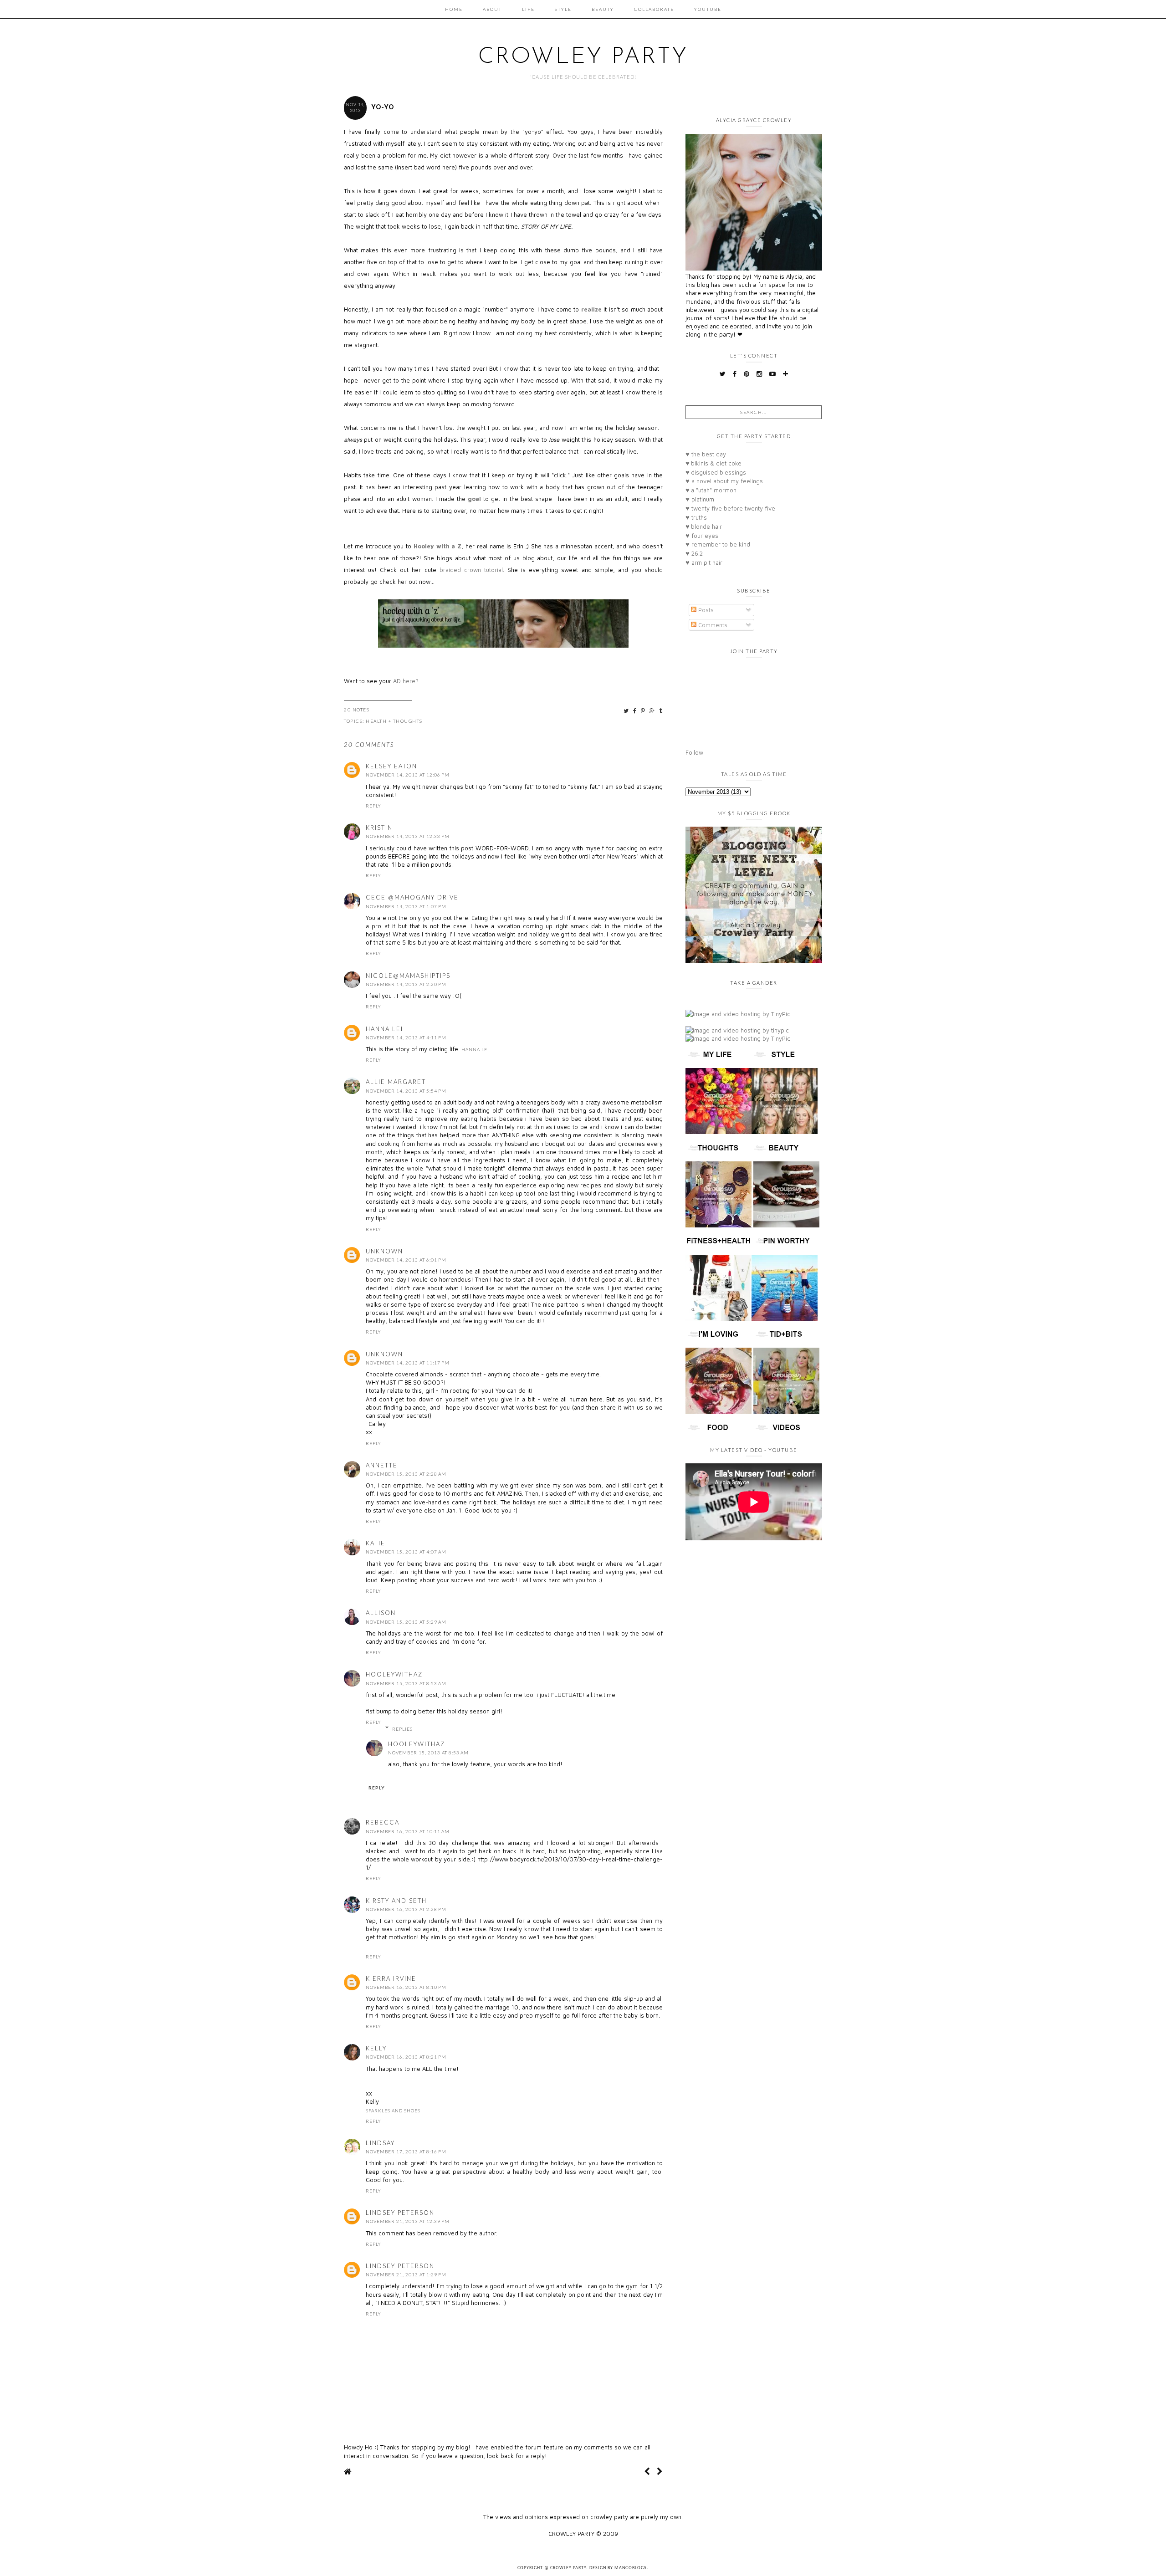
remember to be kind (718, 544)
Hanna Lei (384, 1029)
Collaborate (654, 9)
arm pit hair (704, 562)
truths (696, 517)
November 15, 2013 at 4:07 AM (406, 1552)
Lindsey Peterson (400, 2213)
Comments (712, 625)
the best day (706, 454)
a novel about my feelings (724, 481)
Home (454, 9)
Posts (705, 610)
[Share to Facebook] (635, 711)
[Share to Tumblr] (661, 711)
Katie (376, 1543)
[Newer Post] (647, 2471)
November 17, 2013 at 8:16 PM (406, 2152)
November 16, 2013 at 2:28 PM (406, 1909)
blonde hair (704, 526)
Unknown (384, 1251)
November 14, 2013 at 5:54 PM (406, 1091)
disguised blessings (716, 472)
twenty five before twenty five (730, 508)
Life (528, 9)
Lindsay (380, 2143)
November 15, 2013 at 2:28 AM (406, 1474)
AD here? (406, 681)
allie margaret (396, 1082)
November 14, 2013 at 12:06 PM (408, 775)
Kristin (379, 828)
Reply (373, 806)
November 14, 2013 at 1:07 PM (406, 906)
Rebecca (383, 1822)
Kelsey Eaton (391, 766)
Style (563, 9)
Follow (694, 752)
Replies (402, 1729)
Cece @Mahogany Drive (412, 897)
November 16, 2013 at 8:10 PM (406, 1987)
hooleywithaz (394, 1674)
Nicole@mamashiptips (408, 976)
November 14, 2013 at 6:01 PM (406, 1260)
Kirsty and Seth (396, 1901)
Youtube (708, 9)
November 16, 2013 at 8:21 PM (406, 2057)
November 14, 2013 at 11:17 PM (408, 1363)
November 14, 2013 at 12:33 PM (408, 836)
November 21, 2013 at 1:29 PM (406, 2274)
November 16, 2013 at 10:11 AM (408, 1831)
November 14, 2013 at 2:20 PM (406, 984)
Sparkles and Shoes (393, 2111)
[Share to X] (626, 711)
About (492, 9)
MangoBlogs (631, 2568)
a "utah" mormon (711, 490)
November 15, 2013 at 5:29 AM (406, 1622)
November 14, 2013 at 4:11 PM (406, 1038)
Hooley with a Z (437, 546)
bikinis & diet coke (713, 463)
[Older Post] (660, 2471)
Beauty (603, 9)
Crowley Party (583, 57)
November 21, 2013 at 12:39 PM (408, 2221)
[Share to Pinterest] (643, 711)
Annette (382, 1465)
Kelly (376, 2048)
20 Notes (357, 710)
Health (376, 721)
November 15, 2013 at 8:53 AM (406, 1683)
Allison (381, 1613)
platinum (700, 499)
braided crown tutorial (471, 570)
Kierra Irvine (391, 1978)
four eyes (702, 536)
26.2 (694, 553)
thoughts (408, 721)
